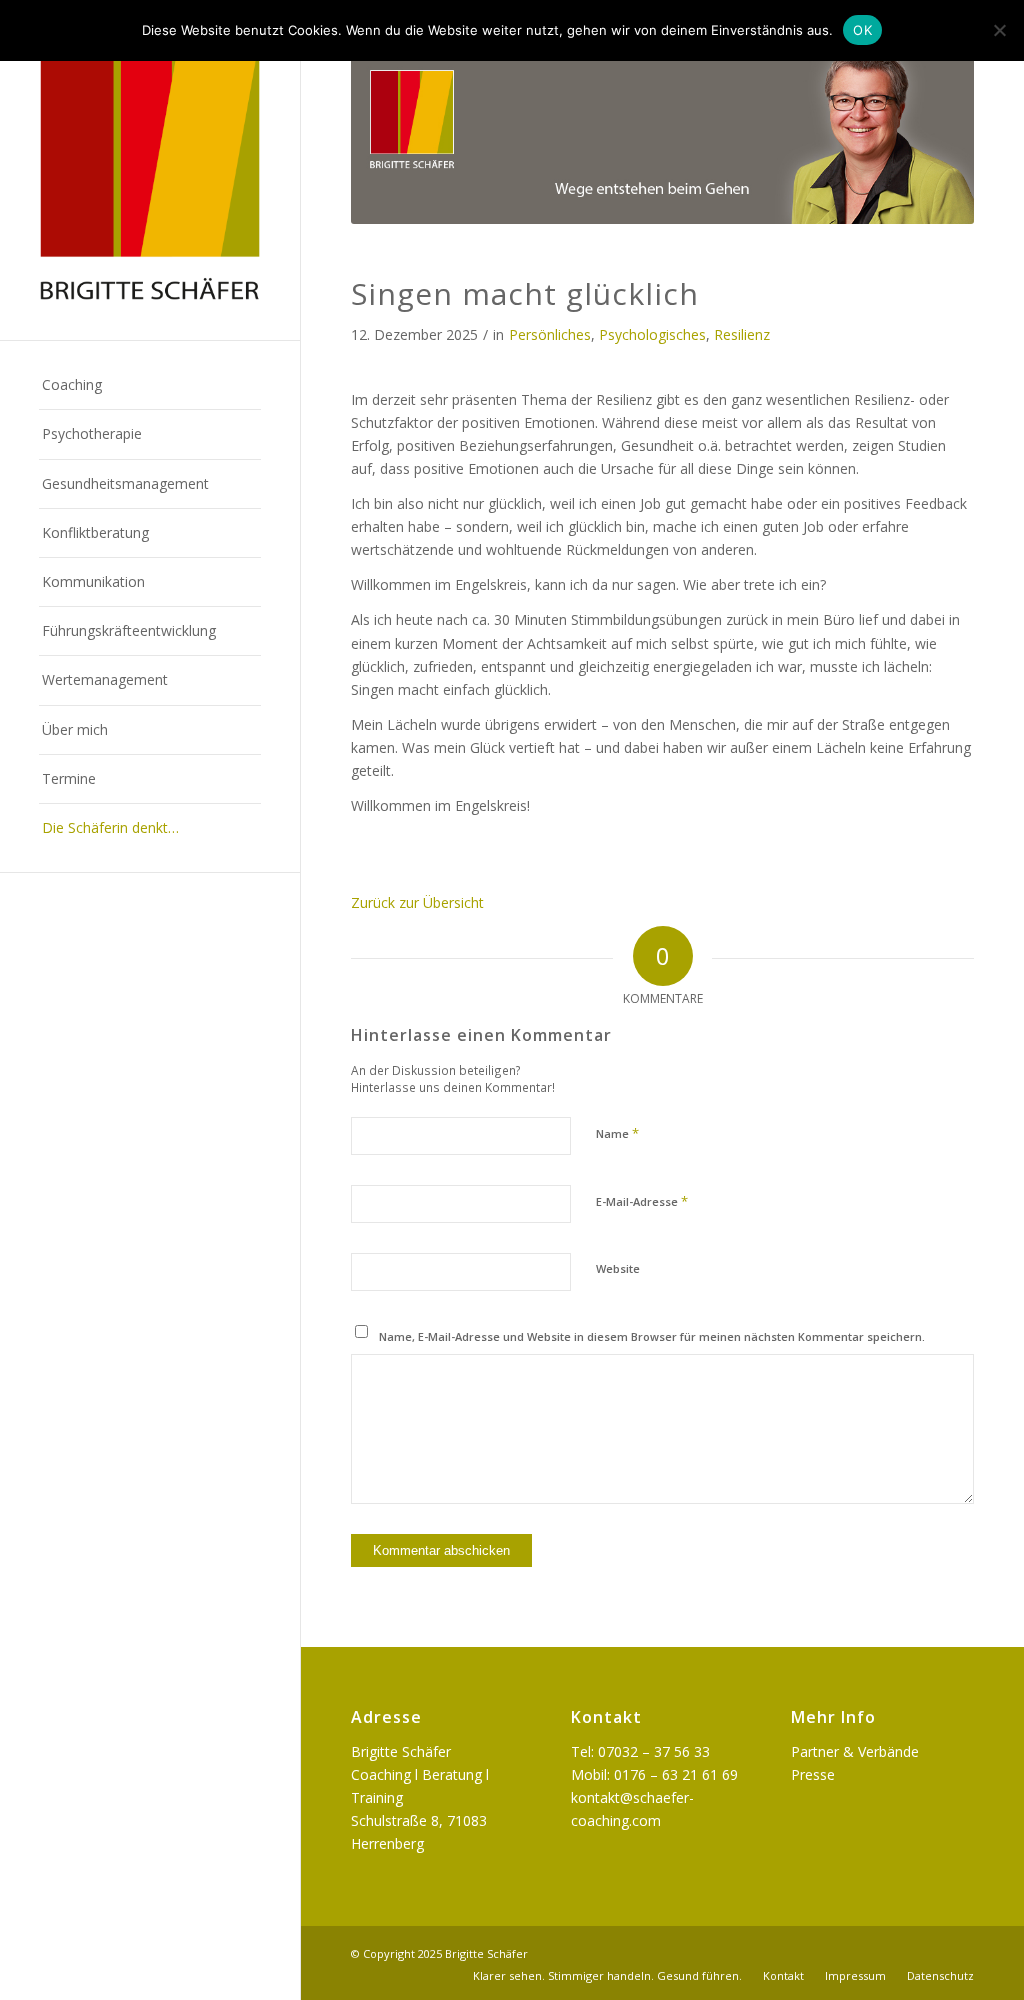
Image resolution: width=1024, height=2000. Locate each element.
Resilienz (742, 334)
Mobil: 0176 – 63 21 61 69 (654, 1774)
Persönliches (550, 334)
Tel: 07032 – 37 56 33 (640, 1751)
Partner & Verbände (855, 1751)
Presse (813, 1774)
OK (862, 30)
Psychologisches (652, 334)
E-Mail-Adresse (642, 1201)
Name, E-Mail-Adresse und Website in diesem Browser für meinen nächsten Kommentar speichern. (652, 1336)
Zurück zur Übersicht (417, 902)
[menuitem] (150, 385)
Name (617, 1133)
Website (618, 1268)
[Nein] (999, 30)
